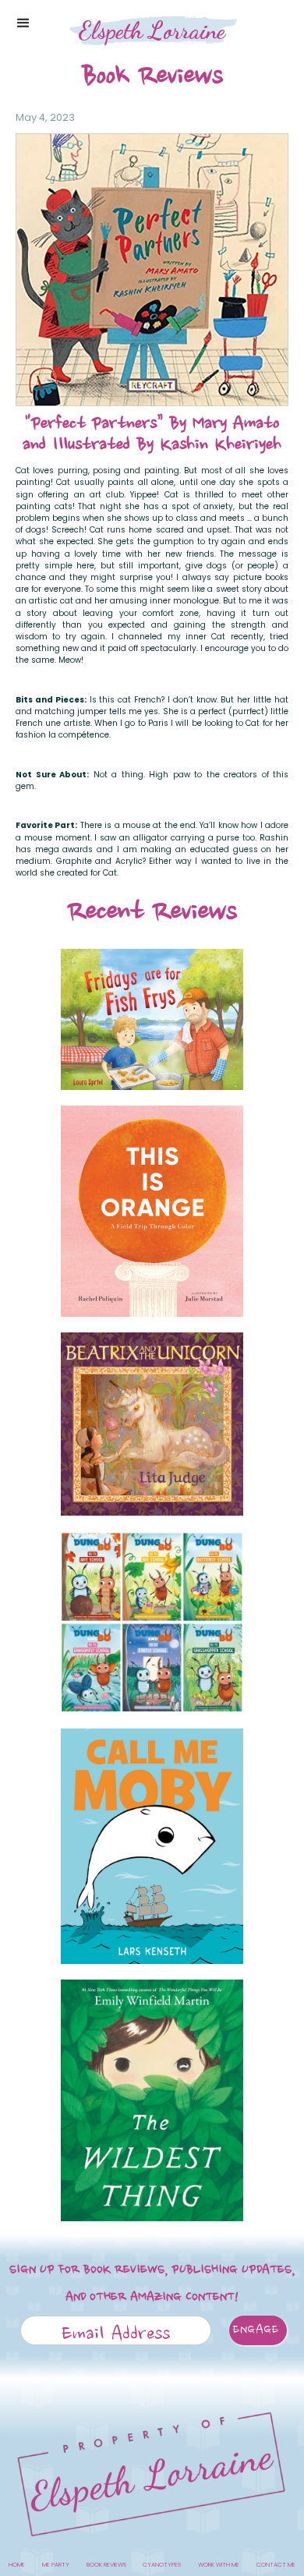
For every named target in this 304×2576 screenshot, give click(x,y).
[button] (23, 23)
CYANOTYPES (162, 2565)
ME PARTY (56, 2565)
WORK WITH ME (219, 2565)
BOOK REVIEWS (106, 2565)
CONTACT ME (276, 2565)
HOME (17, 2565)
